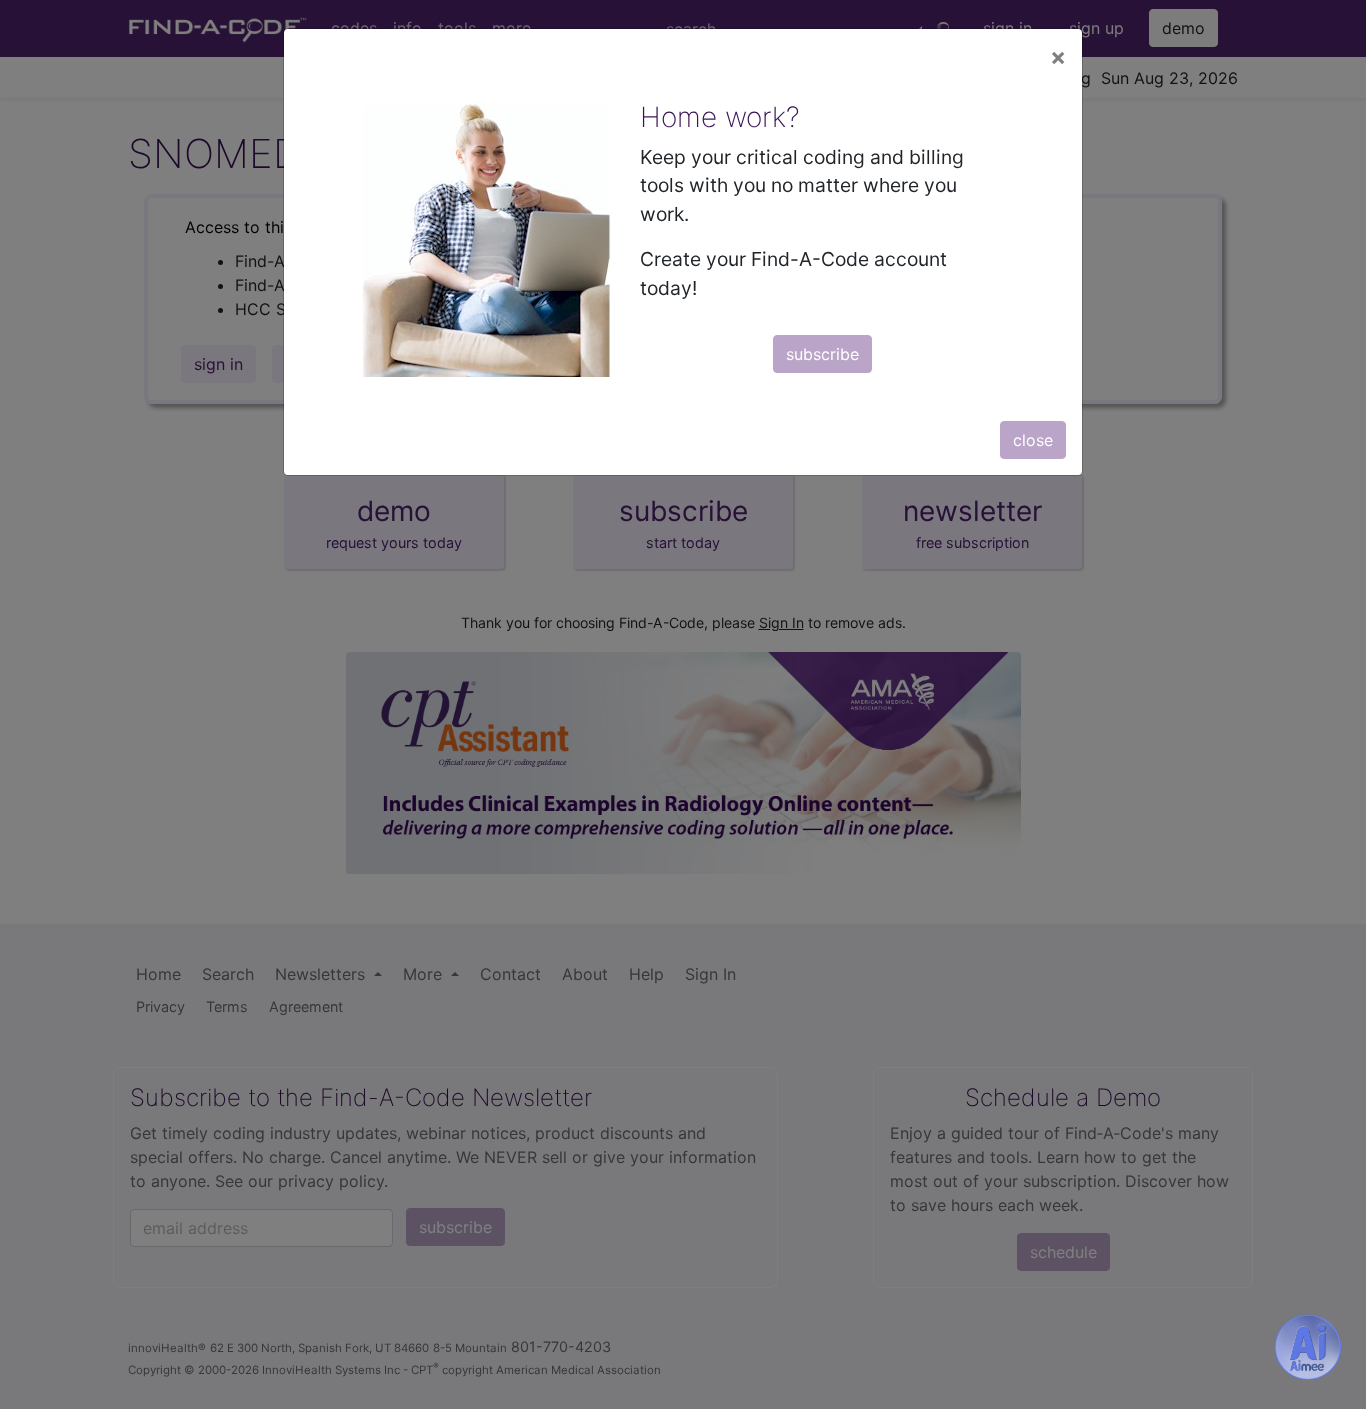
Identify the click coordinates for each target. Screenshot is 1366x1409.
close (1033, 440)
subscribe (822, 354)
